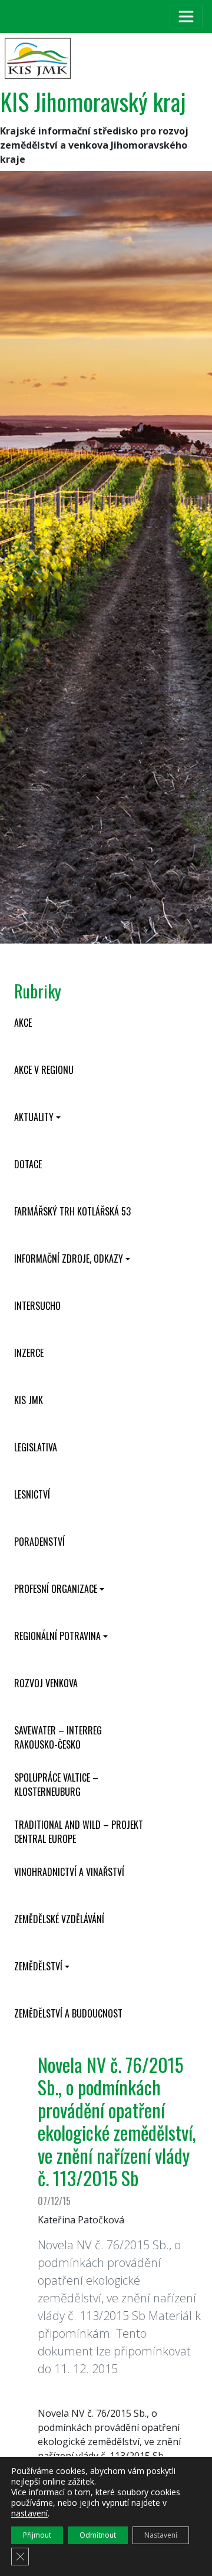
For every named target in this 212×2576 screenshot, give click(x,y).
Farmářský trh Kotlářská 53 (72, 1211)
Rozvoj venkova (46, 1683)
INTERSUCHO (37, 1306)
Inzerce (29, 1353)
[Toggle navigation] (186, 17)
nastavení (29, 2513)
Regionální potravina (57, 1636)
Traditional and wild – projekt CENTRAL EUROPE (79, 1832)
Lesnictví (32, 1494)
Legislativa (36, 1447)
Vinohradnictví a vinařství (69, 1872)
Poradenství (39, 1542)
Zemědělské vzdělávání (59, 1919)
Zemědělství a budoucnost (68, 2013)
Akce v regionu (44, 1070)
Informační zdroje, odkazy (69, 1259)
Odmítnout (98, 2535)
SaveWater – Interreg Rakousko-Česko (58, 1737)
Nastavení (161, 2535)
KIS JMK (29, 1400)
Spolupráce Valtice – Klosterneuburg (56, 1785)
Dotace (28, 1164)
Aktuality (34, 1117)
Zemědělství (38, 1966)
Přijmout (37, 2535)
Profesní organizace (56, 1589)
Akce (23, 1023)
